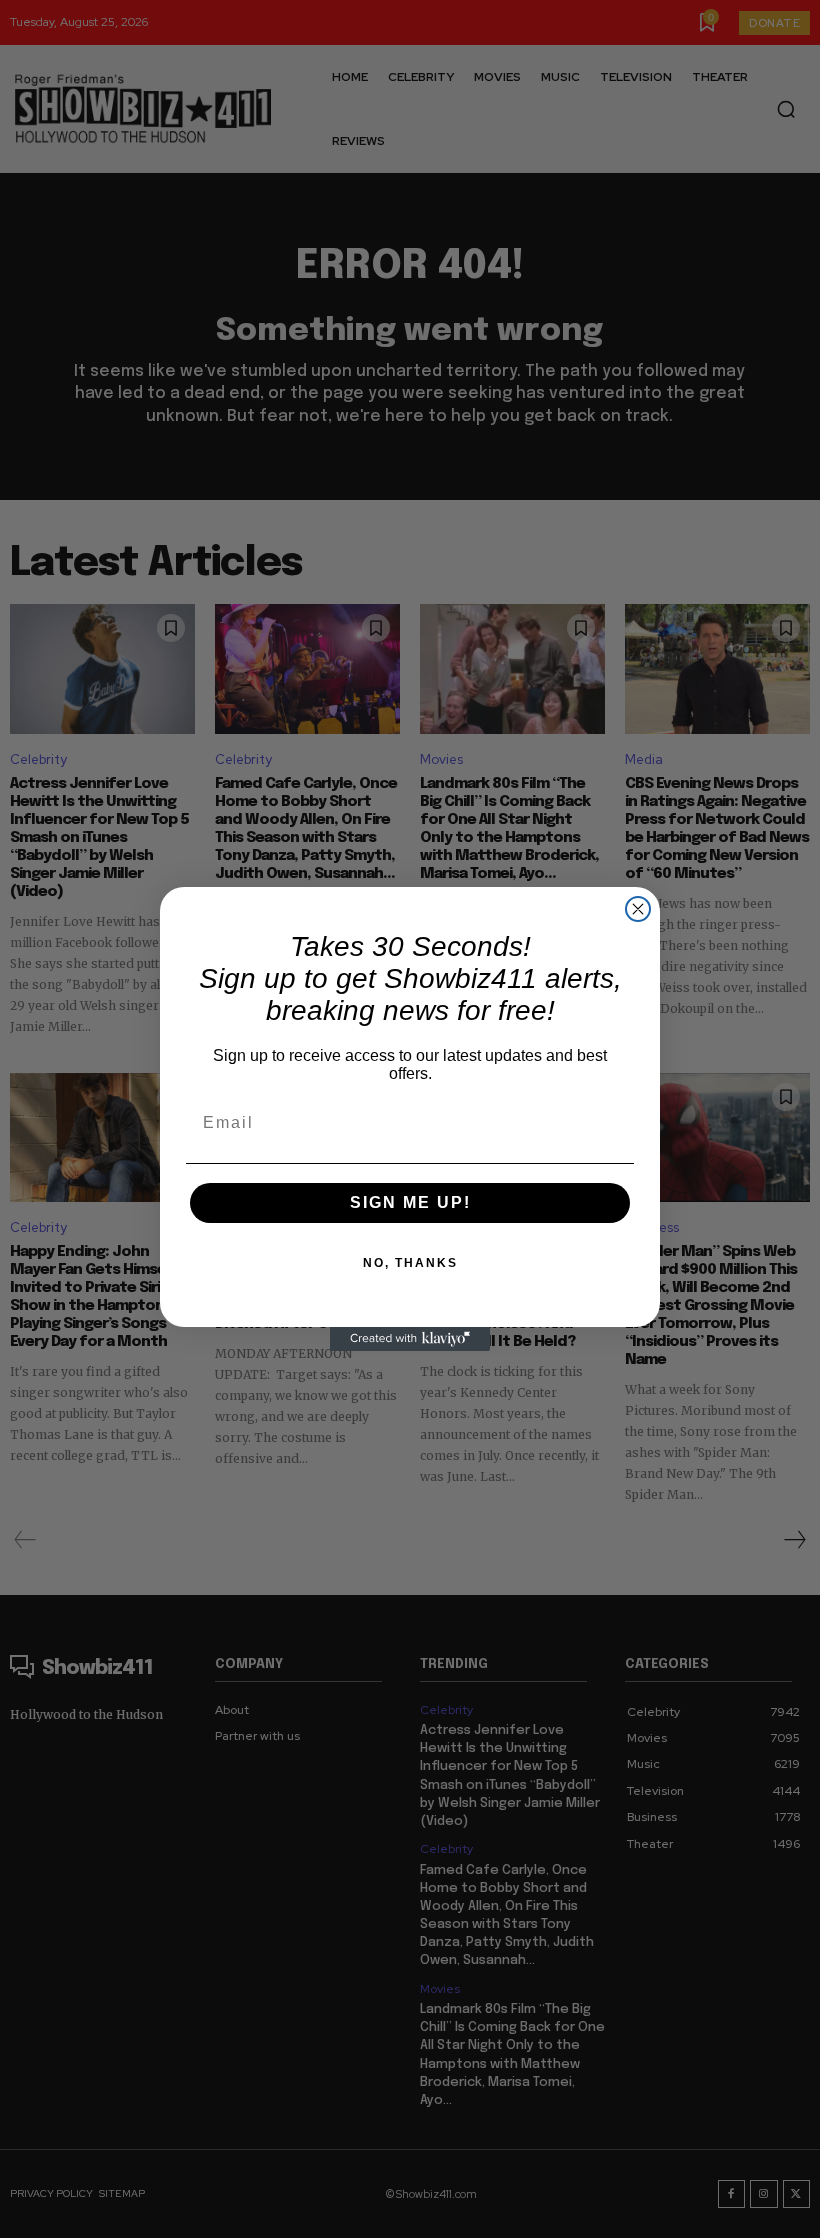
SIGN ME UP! (410, 1202)
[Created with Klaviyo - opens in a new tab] (410, 1339)
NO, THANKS (410, 1263)
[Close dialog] (638, 909)
